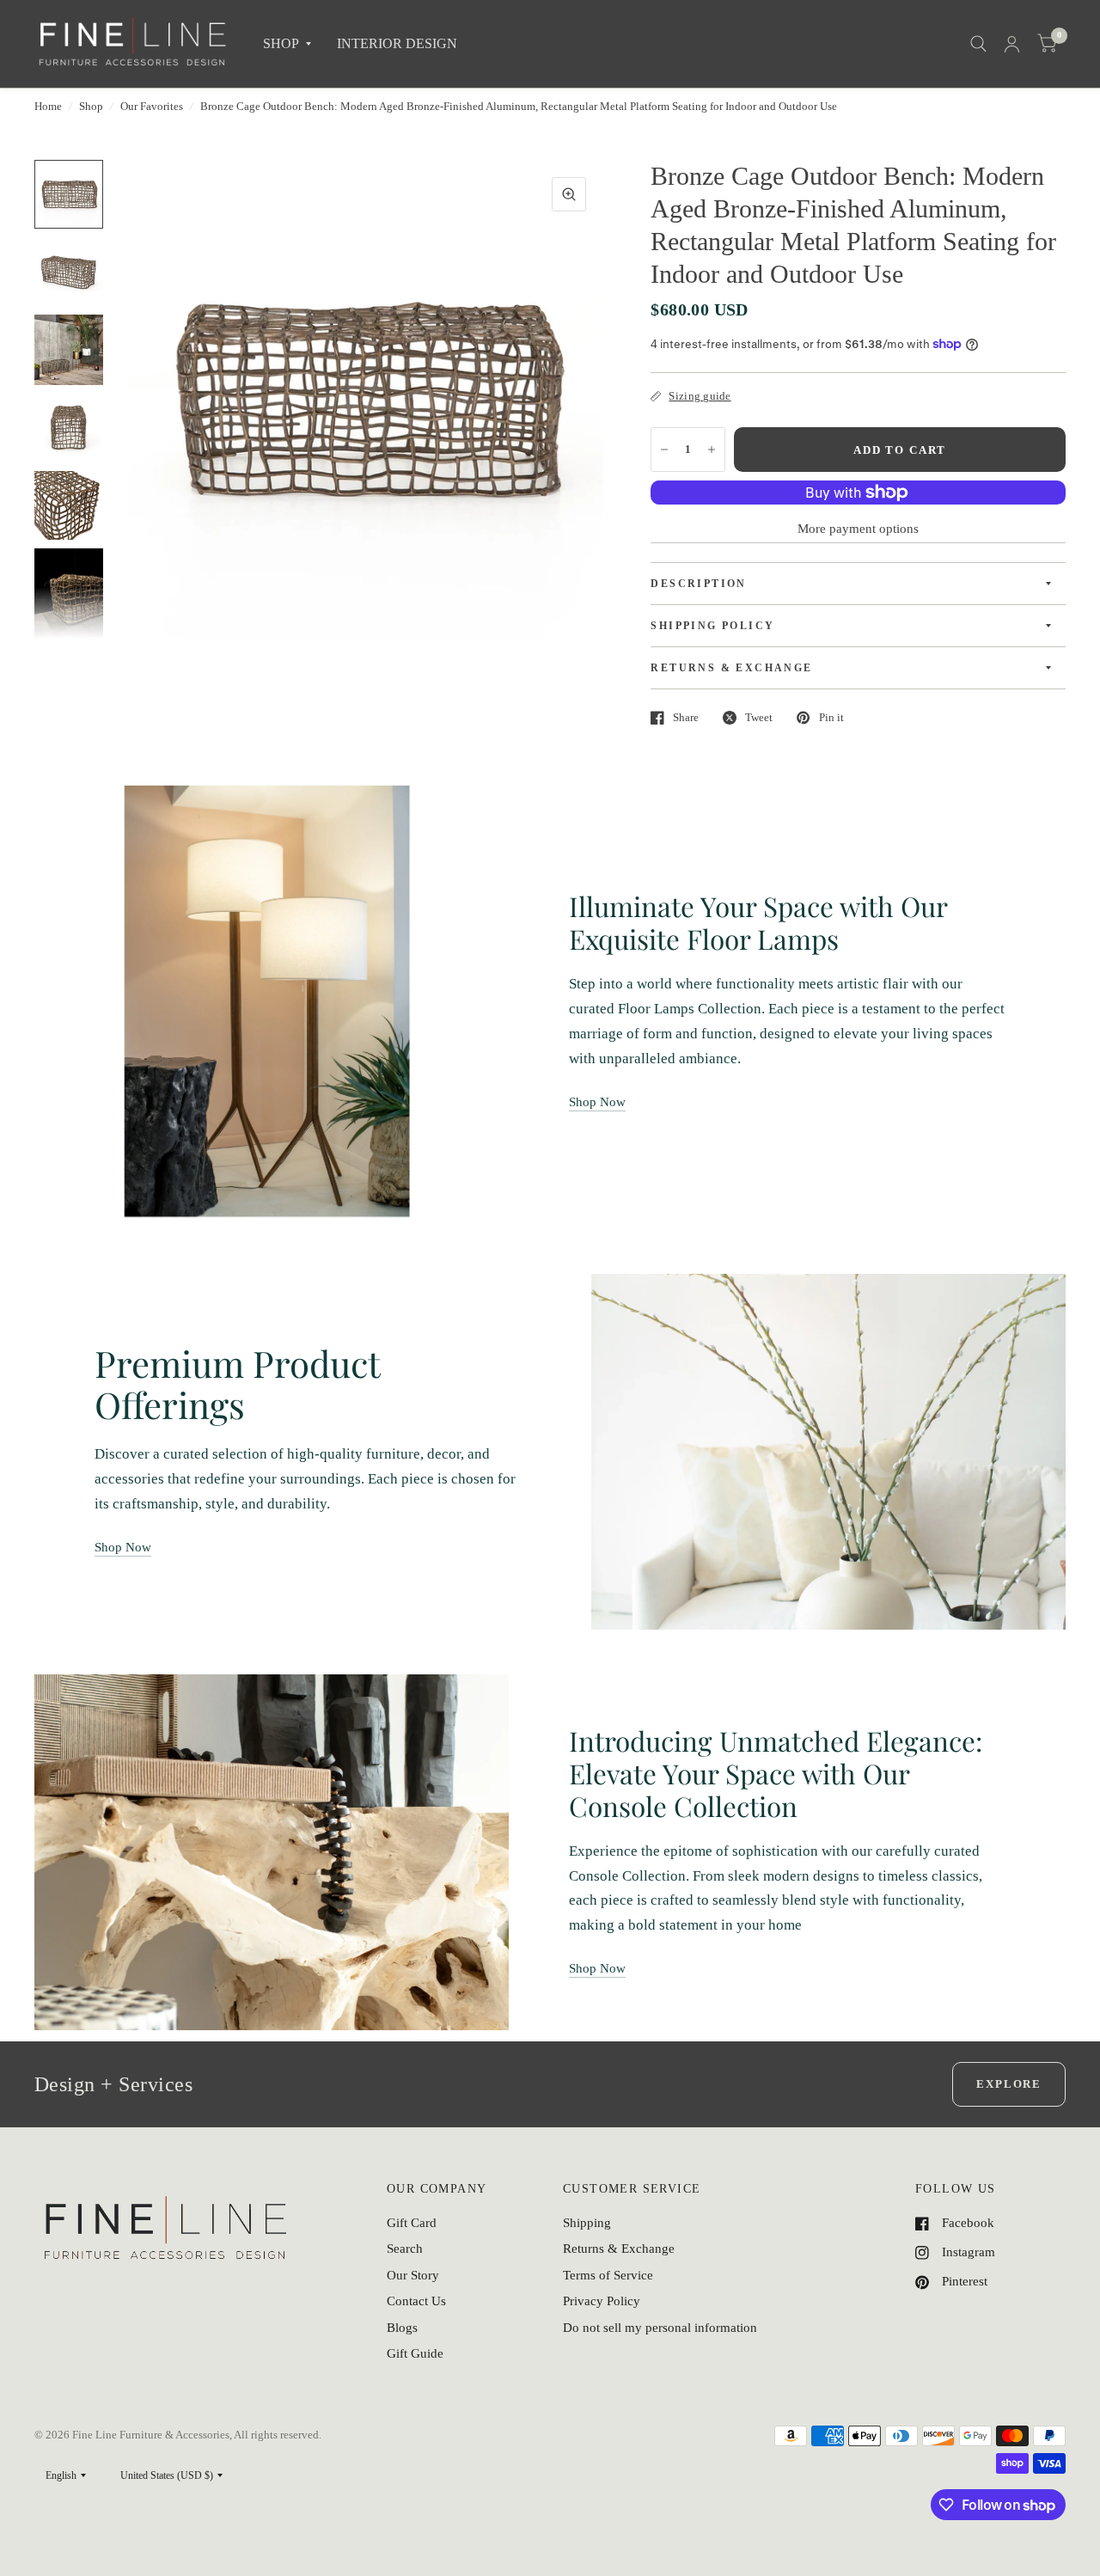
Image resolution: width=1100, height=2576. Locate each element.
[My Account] (1012, 44)
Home (48, 106)
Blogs (402, 2328)
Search (405, 2249)
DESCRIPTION (698, 584)
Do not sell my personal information (660, 2328)
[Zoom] (569, 194)
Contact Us (416, 2301)
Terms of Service (608, 2275)
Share (686, 717)
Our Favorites (152, 106)
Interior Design (397, 43)
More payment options (858, 529)
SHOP (281, 43)
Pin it (831, 717)
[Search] (978, 44)
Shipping (587, 2223)
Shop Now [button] (597, 1102)
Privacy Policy (602, 2301)
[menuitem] (287, 44)
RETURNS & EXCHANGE (731, 668)
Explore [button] (1009, 2084)
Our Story (413, 2275)
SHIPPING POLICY (712, 626)
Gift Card (412, 2223)
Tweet (759, 717)
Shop (91, 106)
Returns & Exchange (619, 2249)
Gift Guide (415, 2353)
